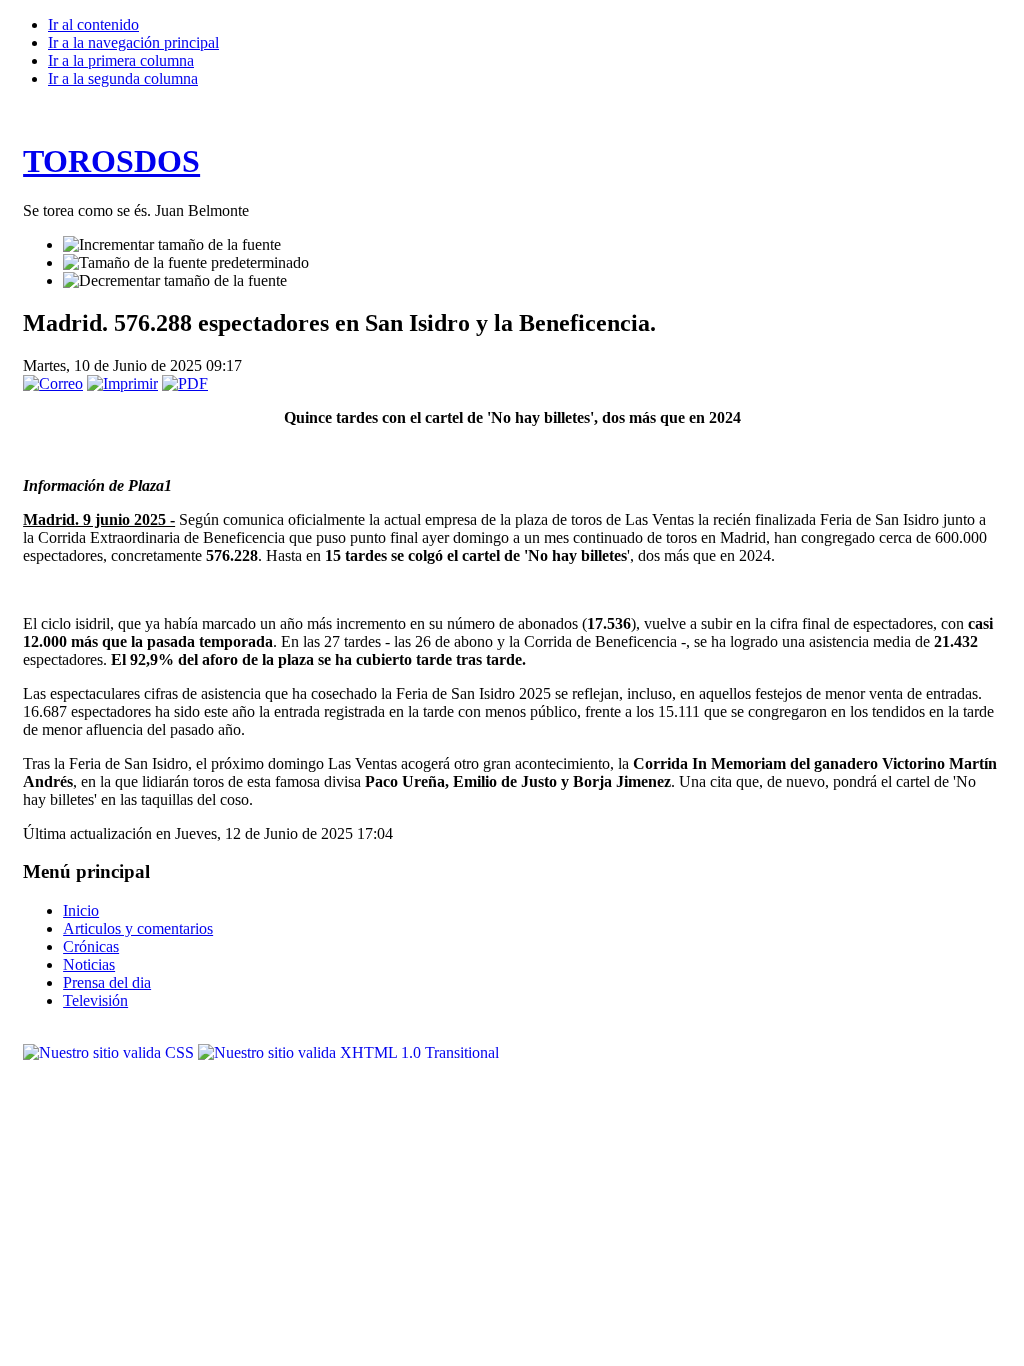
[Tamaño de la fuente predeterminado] (186, 263)
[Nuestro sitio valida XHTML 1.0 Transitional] (348, 1052)
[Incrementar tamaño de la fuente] (172, 245)
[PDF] (185, 383)
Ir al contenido (93, 24)
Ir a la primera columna (121, 60)
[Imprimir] (122, 383)
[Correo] (53, 383)
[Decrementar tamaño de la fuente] (175, 281)
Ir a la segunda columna (123, 78)
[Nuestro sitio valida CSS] (110, 1052)
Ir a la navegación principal (133, 42)
